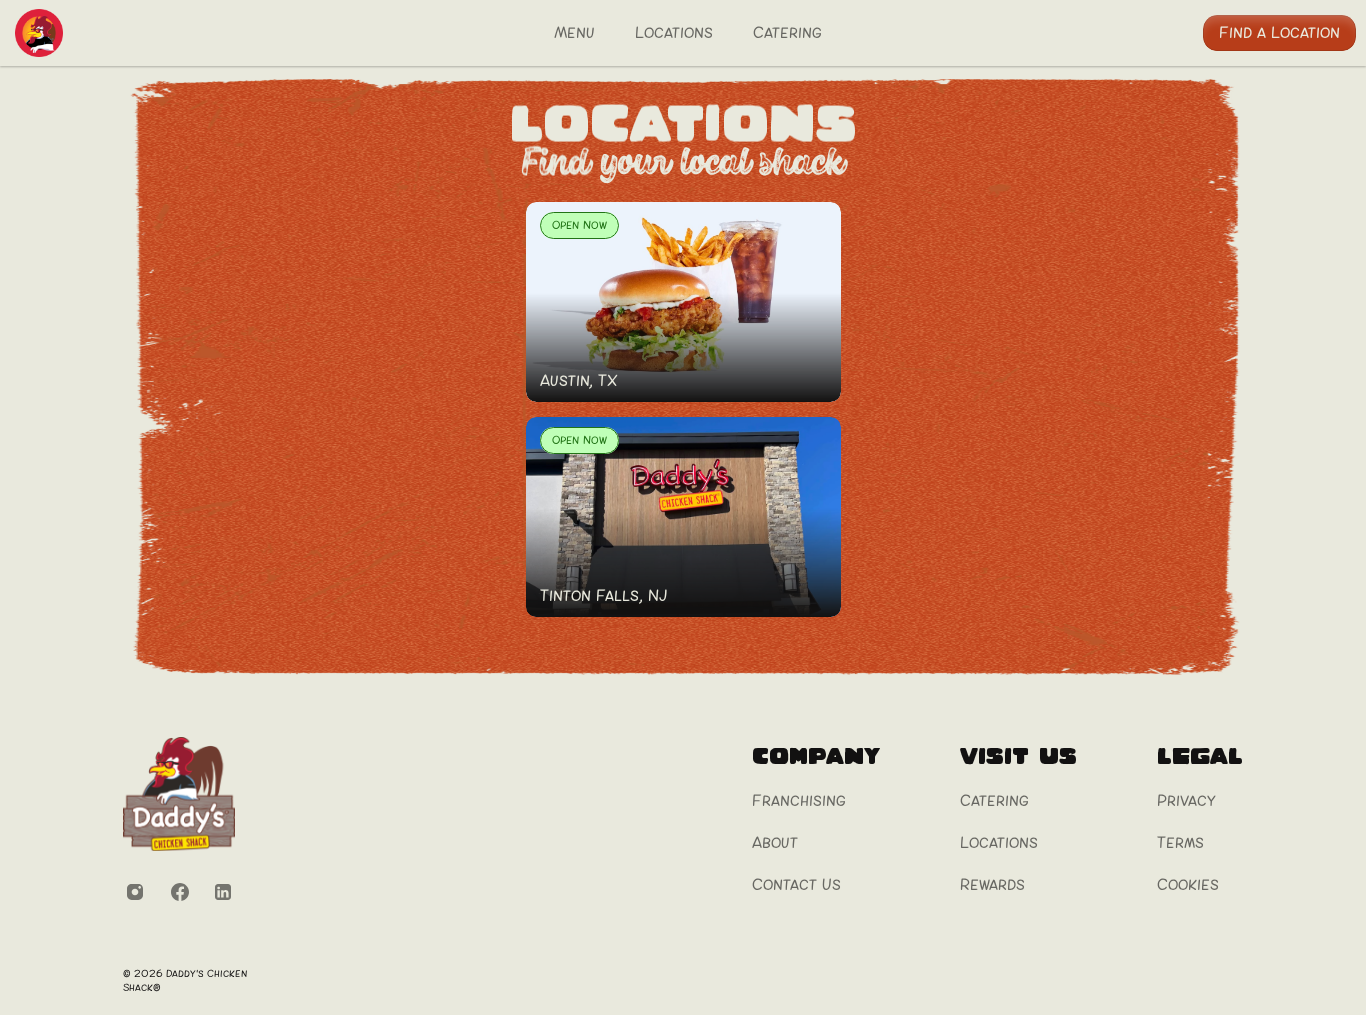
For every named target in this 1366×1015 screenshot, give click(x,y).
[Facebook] (179, 892)
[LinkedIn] (223, 892)
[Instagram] (135, 892)
